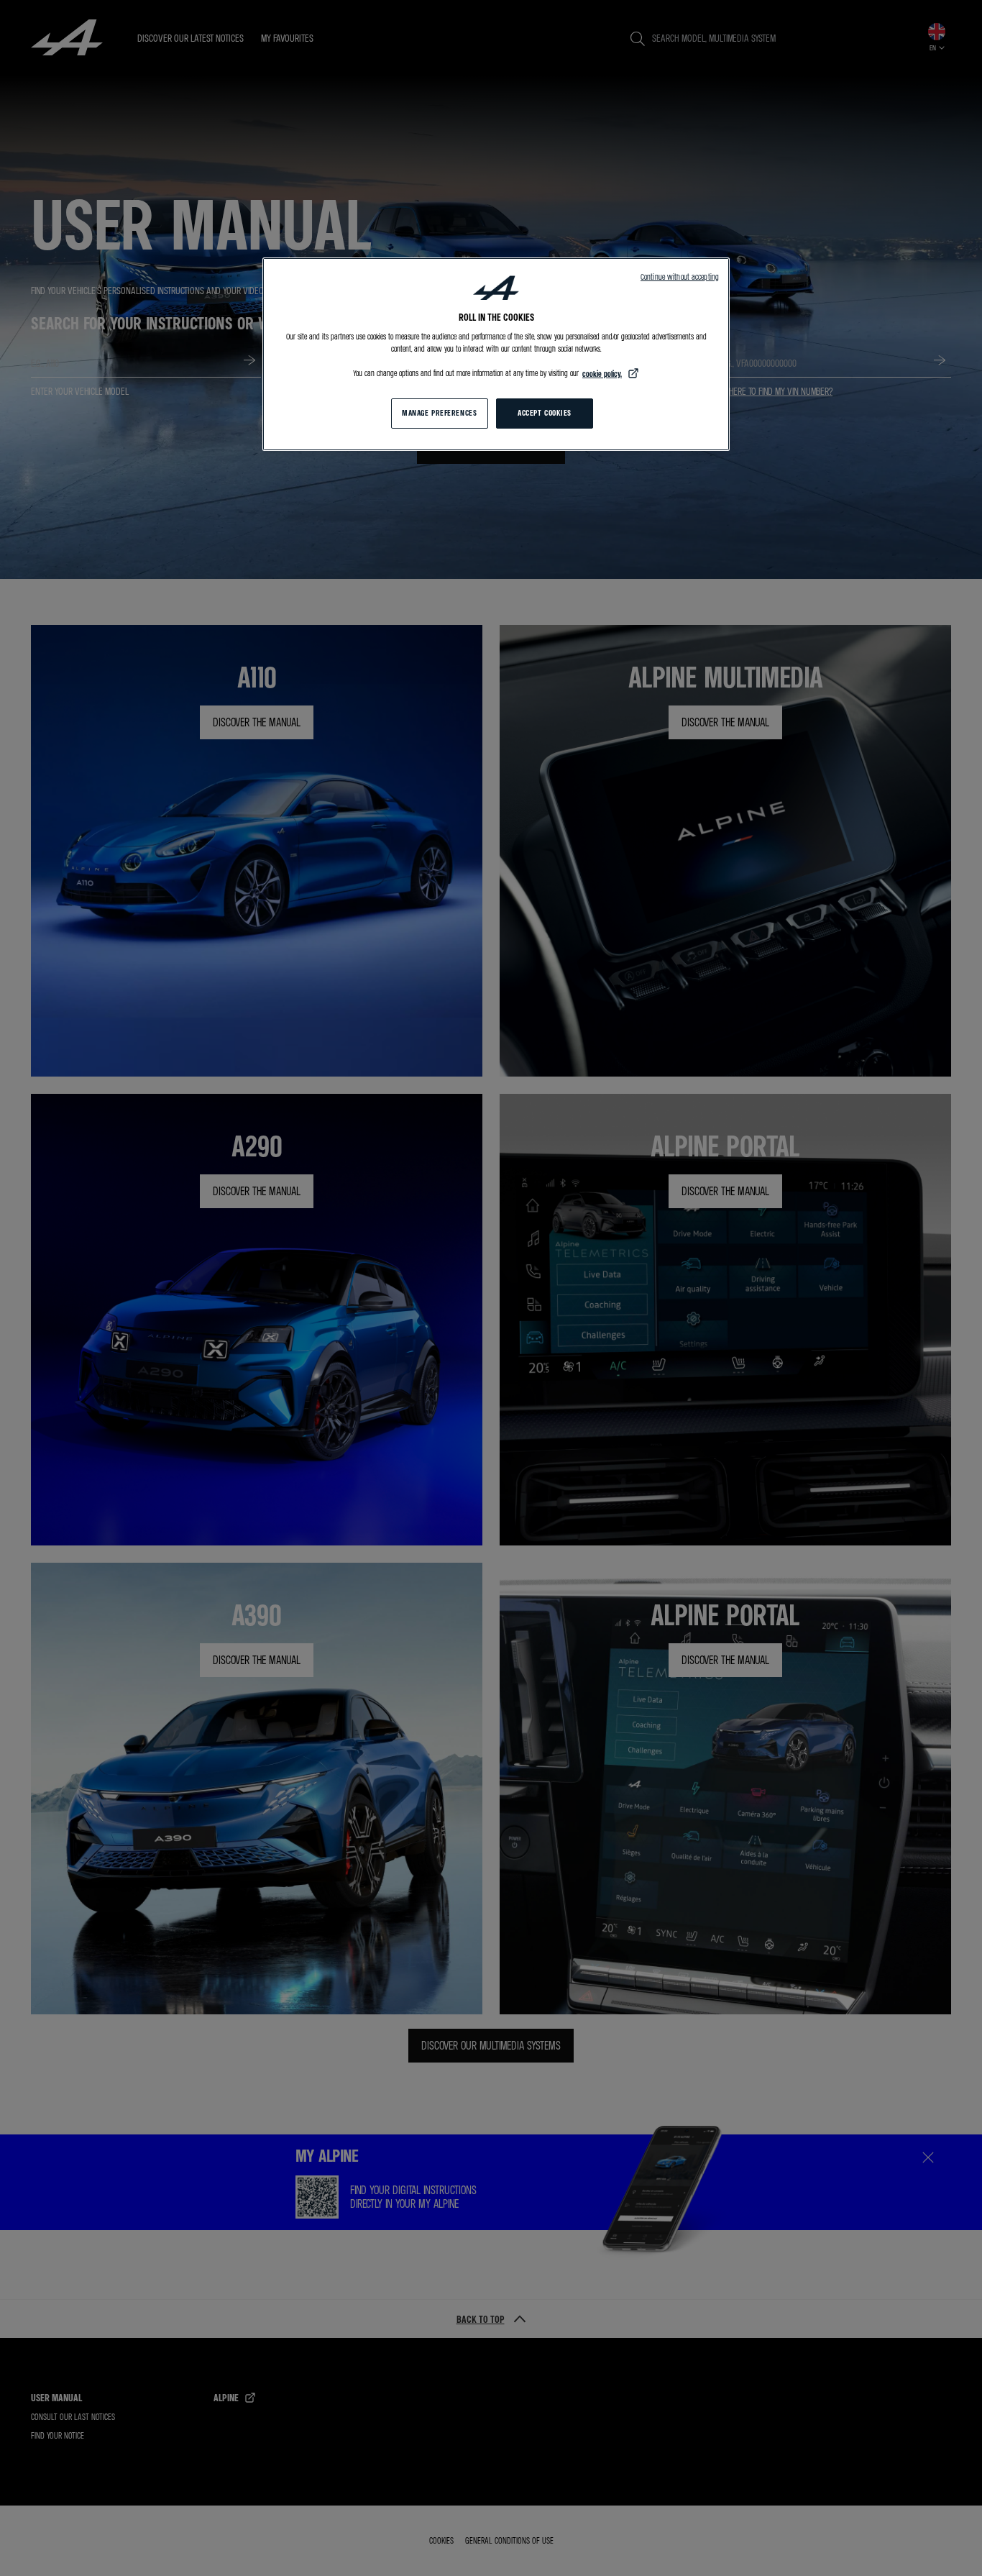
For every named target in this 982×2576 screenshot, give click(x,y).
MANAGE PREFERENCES (439, 413)
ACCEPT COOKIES (545, 413)
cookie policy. (602, 374)
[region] (496, 354)
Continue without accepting (680, 277)
